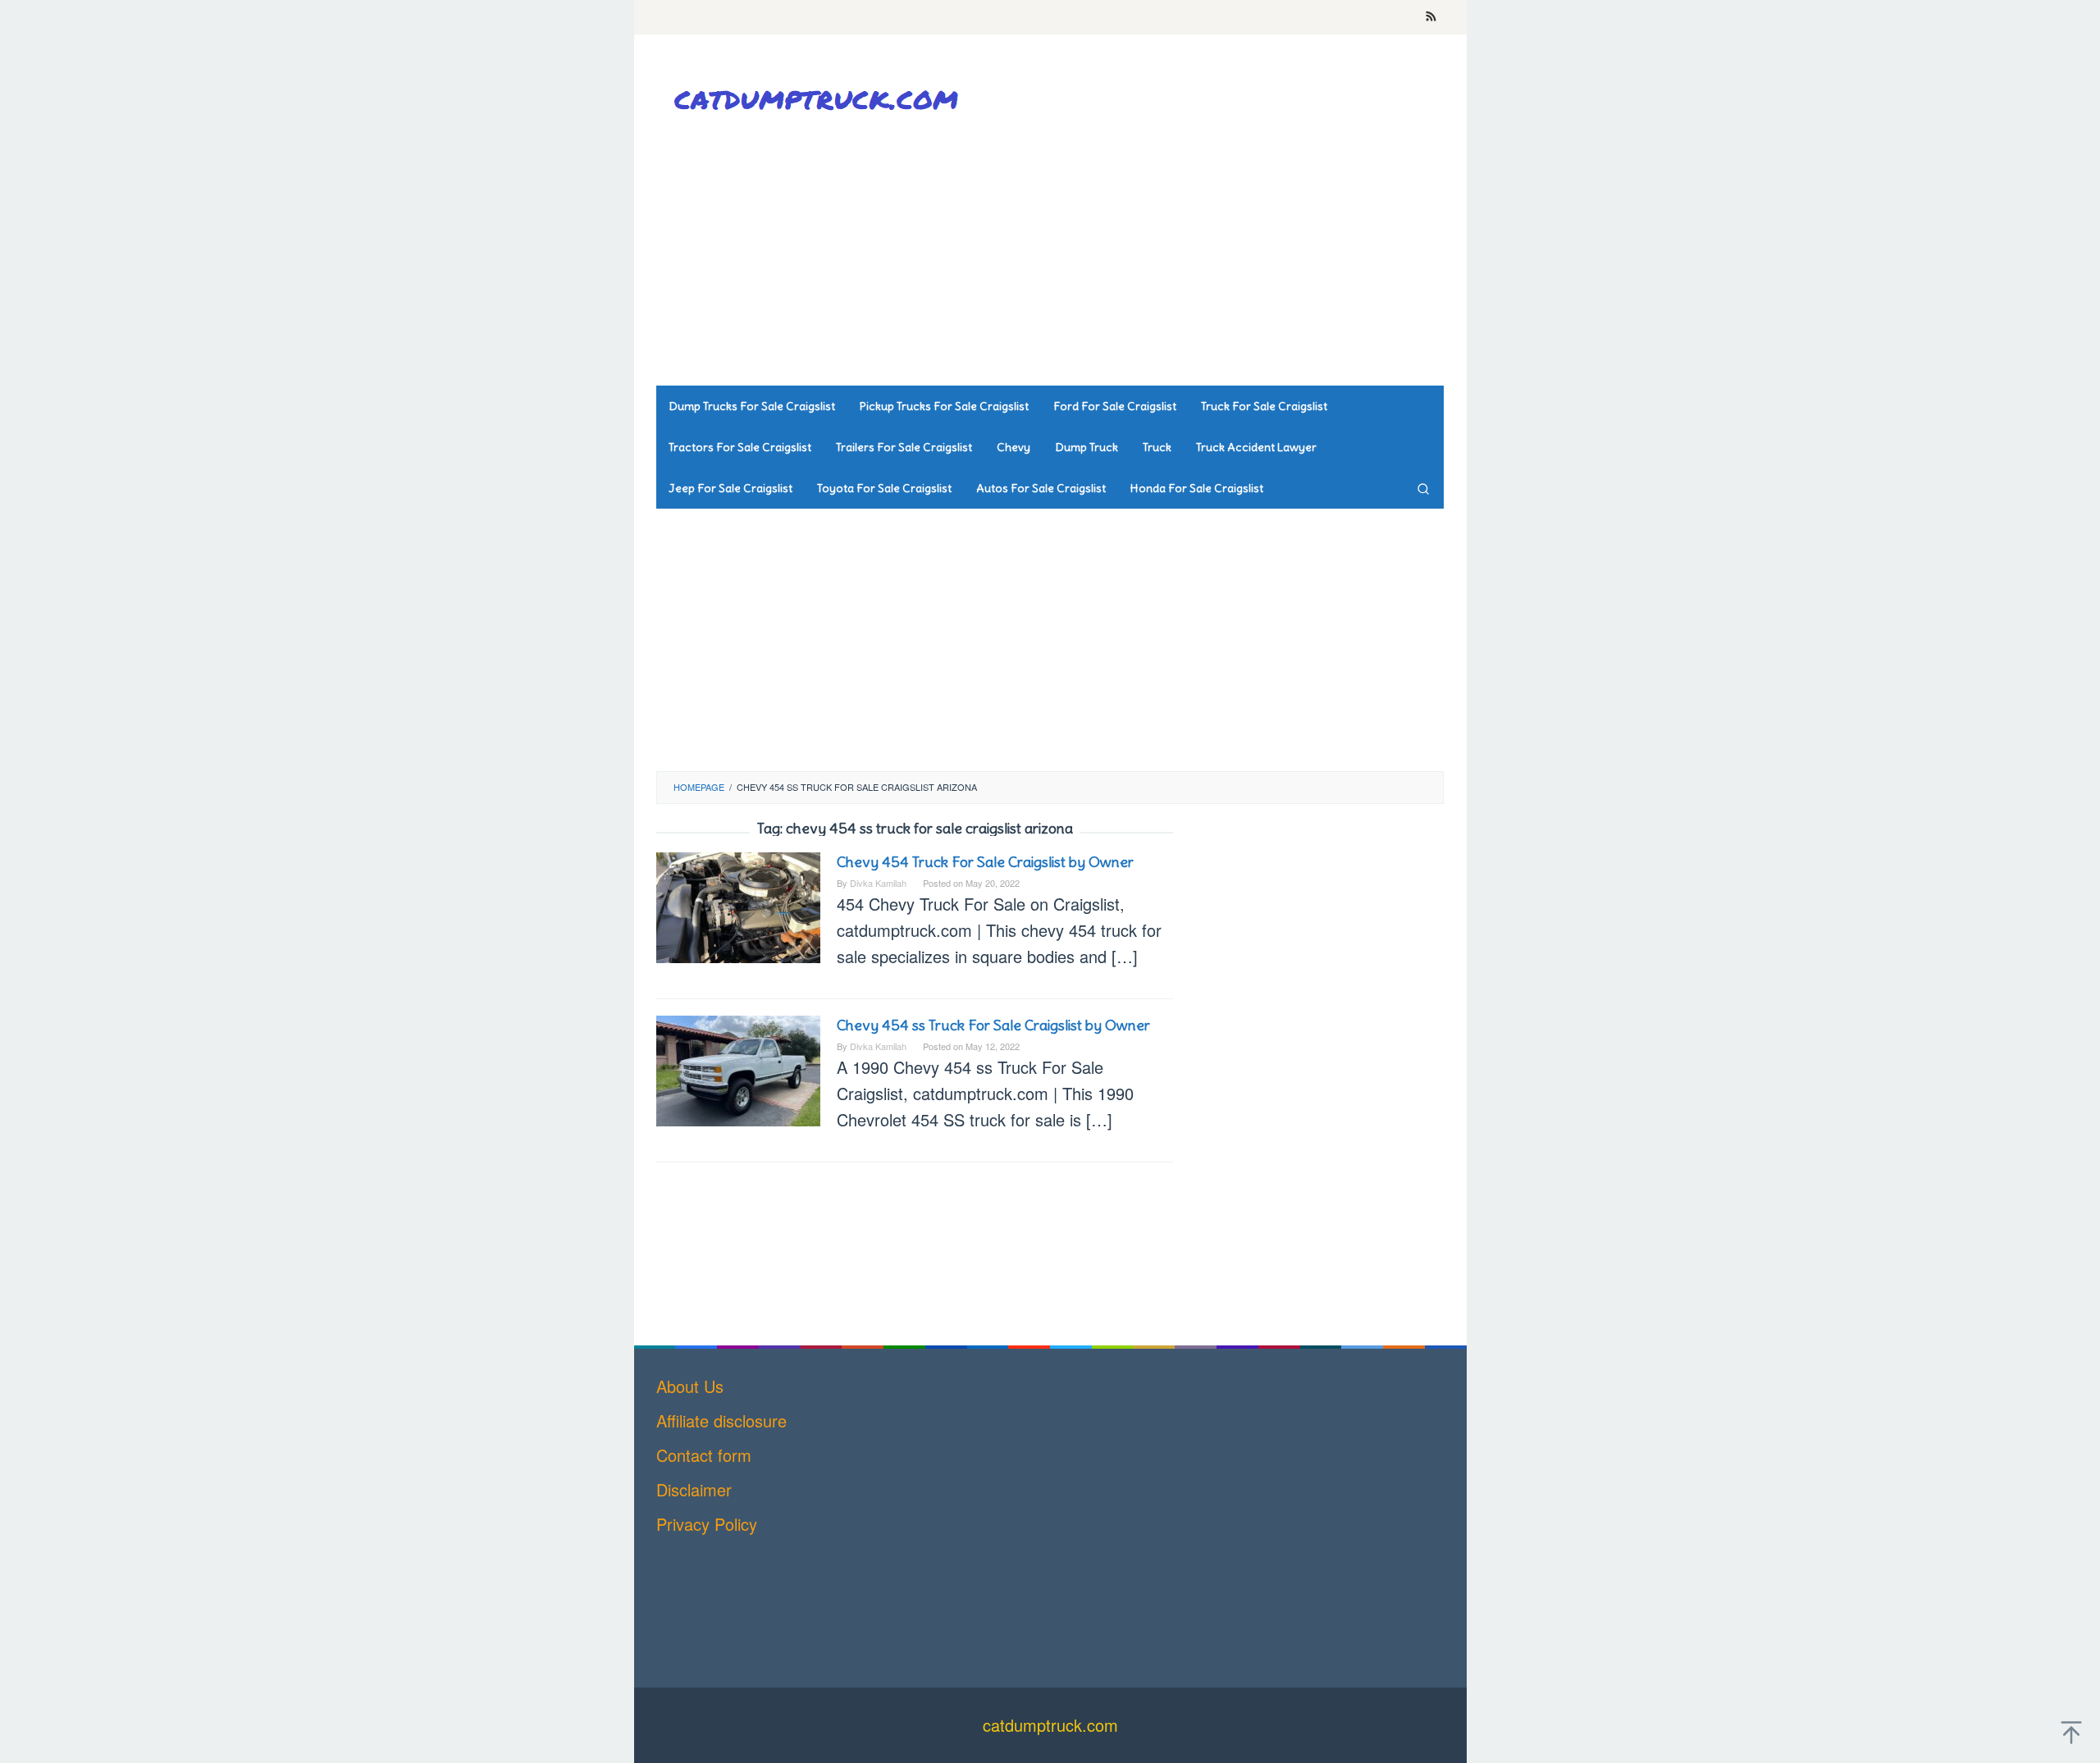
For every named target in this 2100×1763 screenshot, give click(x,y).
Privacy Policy (707, 1524)
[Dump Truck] (820, 99)
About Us (690, 1386)
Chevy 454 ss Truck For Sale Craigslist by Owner (993, 1025)
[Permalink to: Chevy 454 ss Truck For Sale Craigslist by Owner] (738, 1069)
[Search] (1423, 488)
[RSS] (1431, 17)
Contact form (704, 1455)
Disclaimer (694, 1489)
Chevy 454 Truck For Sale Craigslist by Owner (985, 862)
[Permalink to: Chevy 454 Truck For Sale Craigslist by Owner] (738, 905)
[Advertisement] (1144, 254)
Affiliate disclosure (721, 1420)
